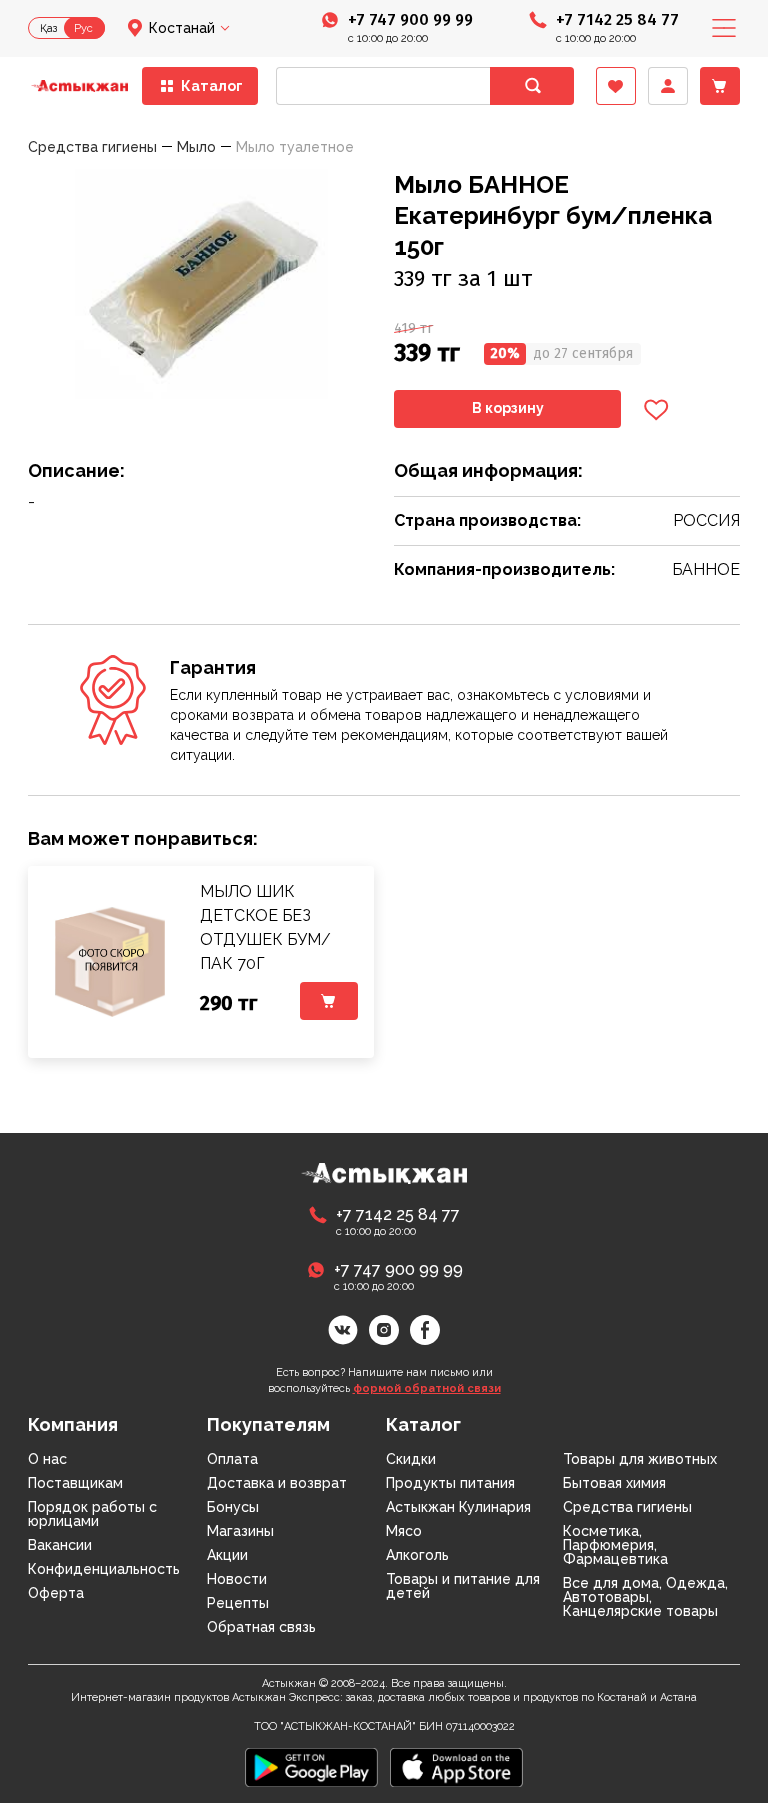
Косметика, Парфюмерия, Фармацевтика (615, 1545)
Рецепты (238, 1603)
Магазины (240, 1531)
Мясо (404, 1531)
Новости (237, 1579)
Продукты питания (450, 1483)
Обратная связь (261, 1627)
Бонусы (233, 1507)
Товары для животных (640, 1459)
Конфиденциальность (104, 1569)
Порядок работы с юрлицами (92, 1514)
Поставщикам (75, 1483)
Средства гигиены (627, 1507)
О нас (47, 1459)
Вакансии (60, 1545)
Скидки (411, 1459)
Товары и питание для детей (463, 1586)
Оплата (232, 1459)
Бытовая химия (614, 1483)
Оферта (56, 1593)
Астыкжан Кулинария (458, 1507)
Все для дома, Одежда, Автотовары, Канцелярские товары (645, 1597)
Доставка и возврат (277, 1483)
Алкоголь (417, 1555)
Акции (227, 1555)
